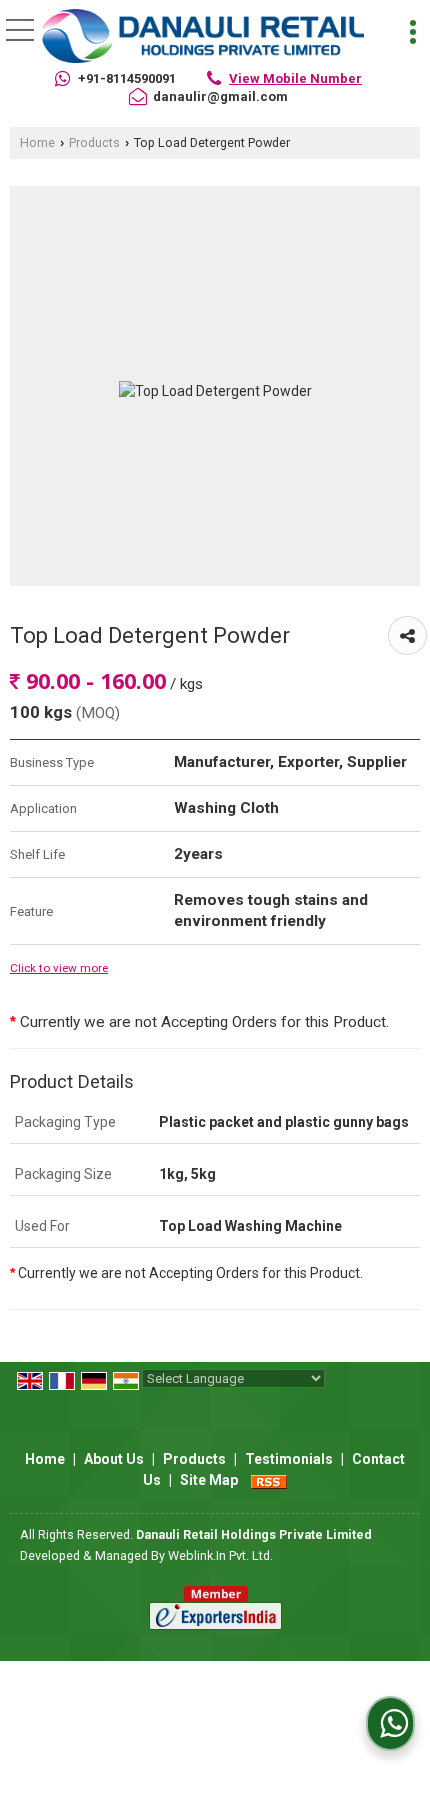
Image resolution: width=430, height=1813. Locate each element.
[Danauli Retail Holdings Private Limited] (203, 35)
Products (94, 142)
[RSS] (269, 1480)
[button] (295, 78)
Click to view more (59, 968)
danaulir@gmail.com (220, 96)
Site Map (209, 1480)
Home (37, 142)
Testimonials (289, 1459)
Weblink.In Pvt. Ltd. (220, 1555)
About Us (114, 1459)
